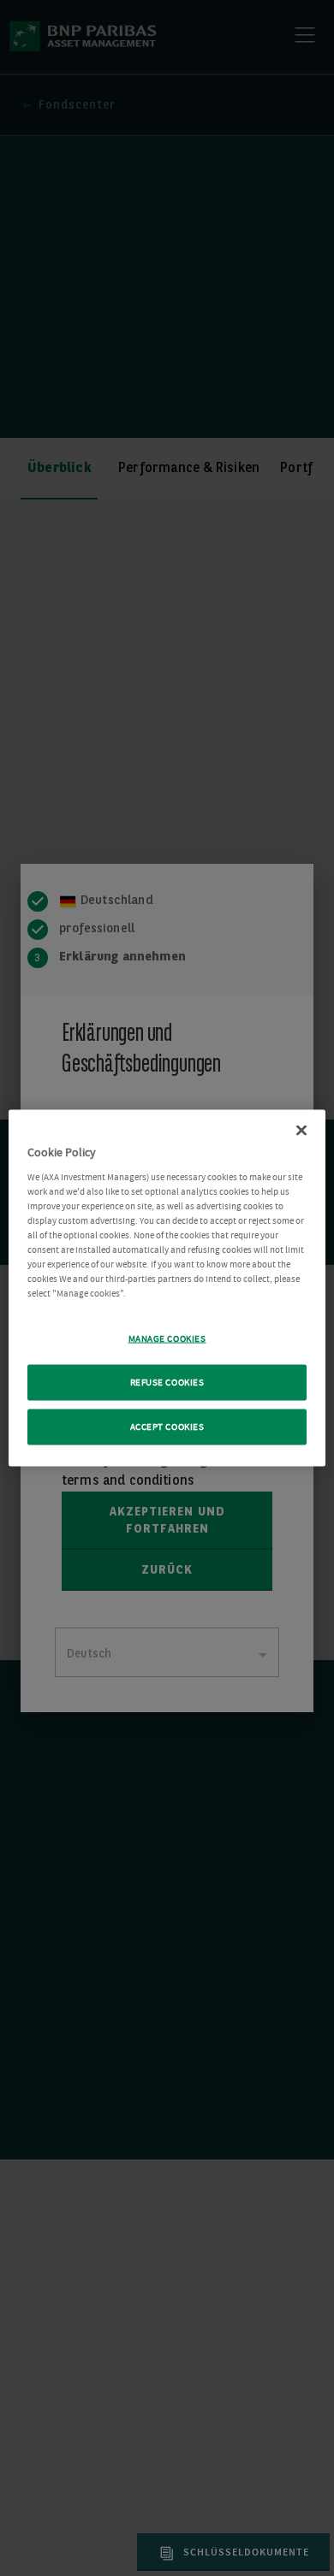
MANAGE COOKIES (167, 1339)
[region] (167, 1288)
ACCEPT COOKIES (167, 1427)
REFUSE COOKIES (167, 1383)
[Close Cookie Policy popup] (301, 1131)
